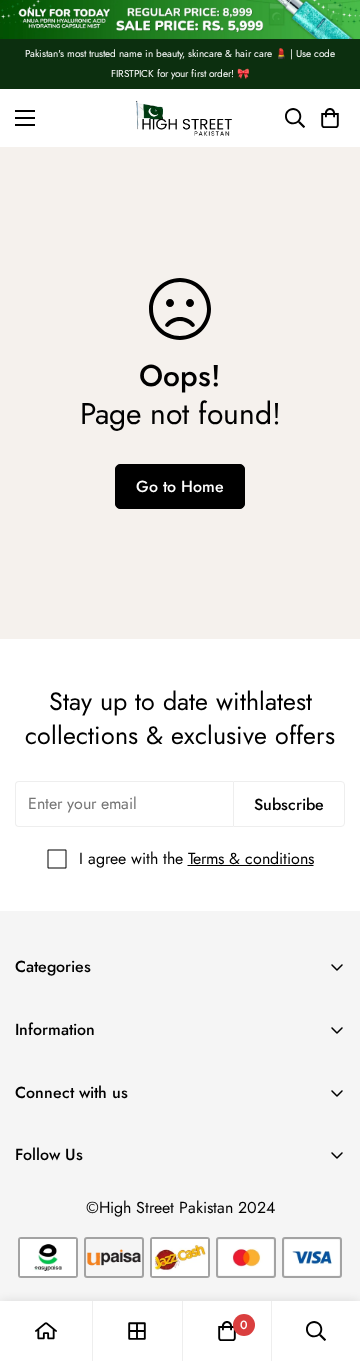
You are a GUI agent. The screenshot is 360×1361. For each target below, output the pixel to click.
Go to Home (180, 486)
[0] (227, 1331)
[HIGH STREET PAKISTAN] (180, 118)
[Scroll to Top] (324, 1255)
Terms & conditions (251, 858)
